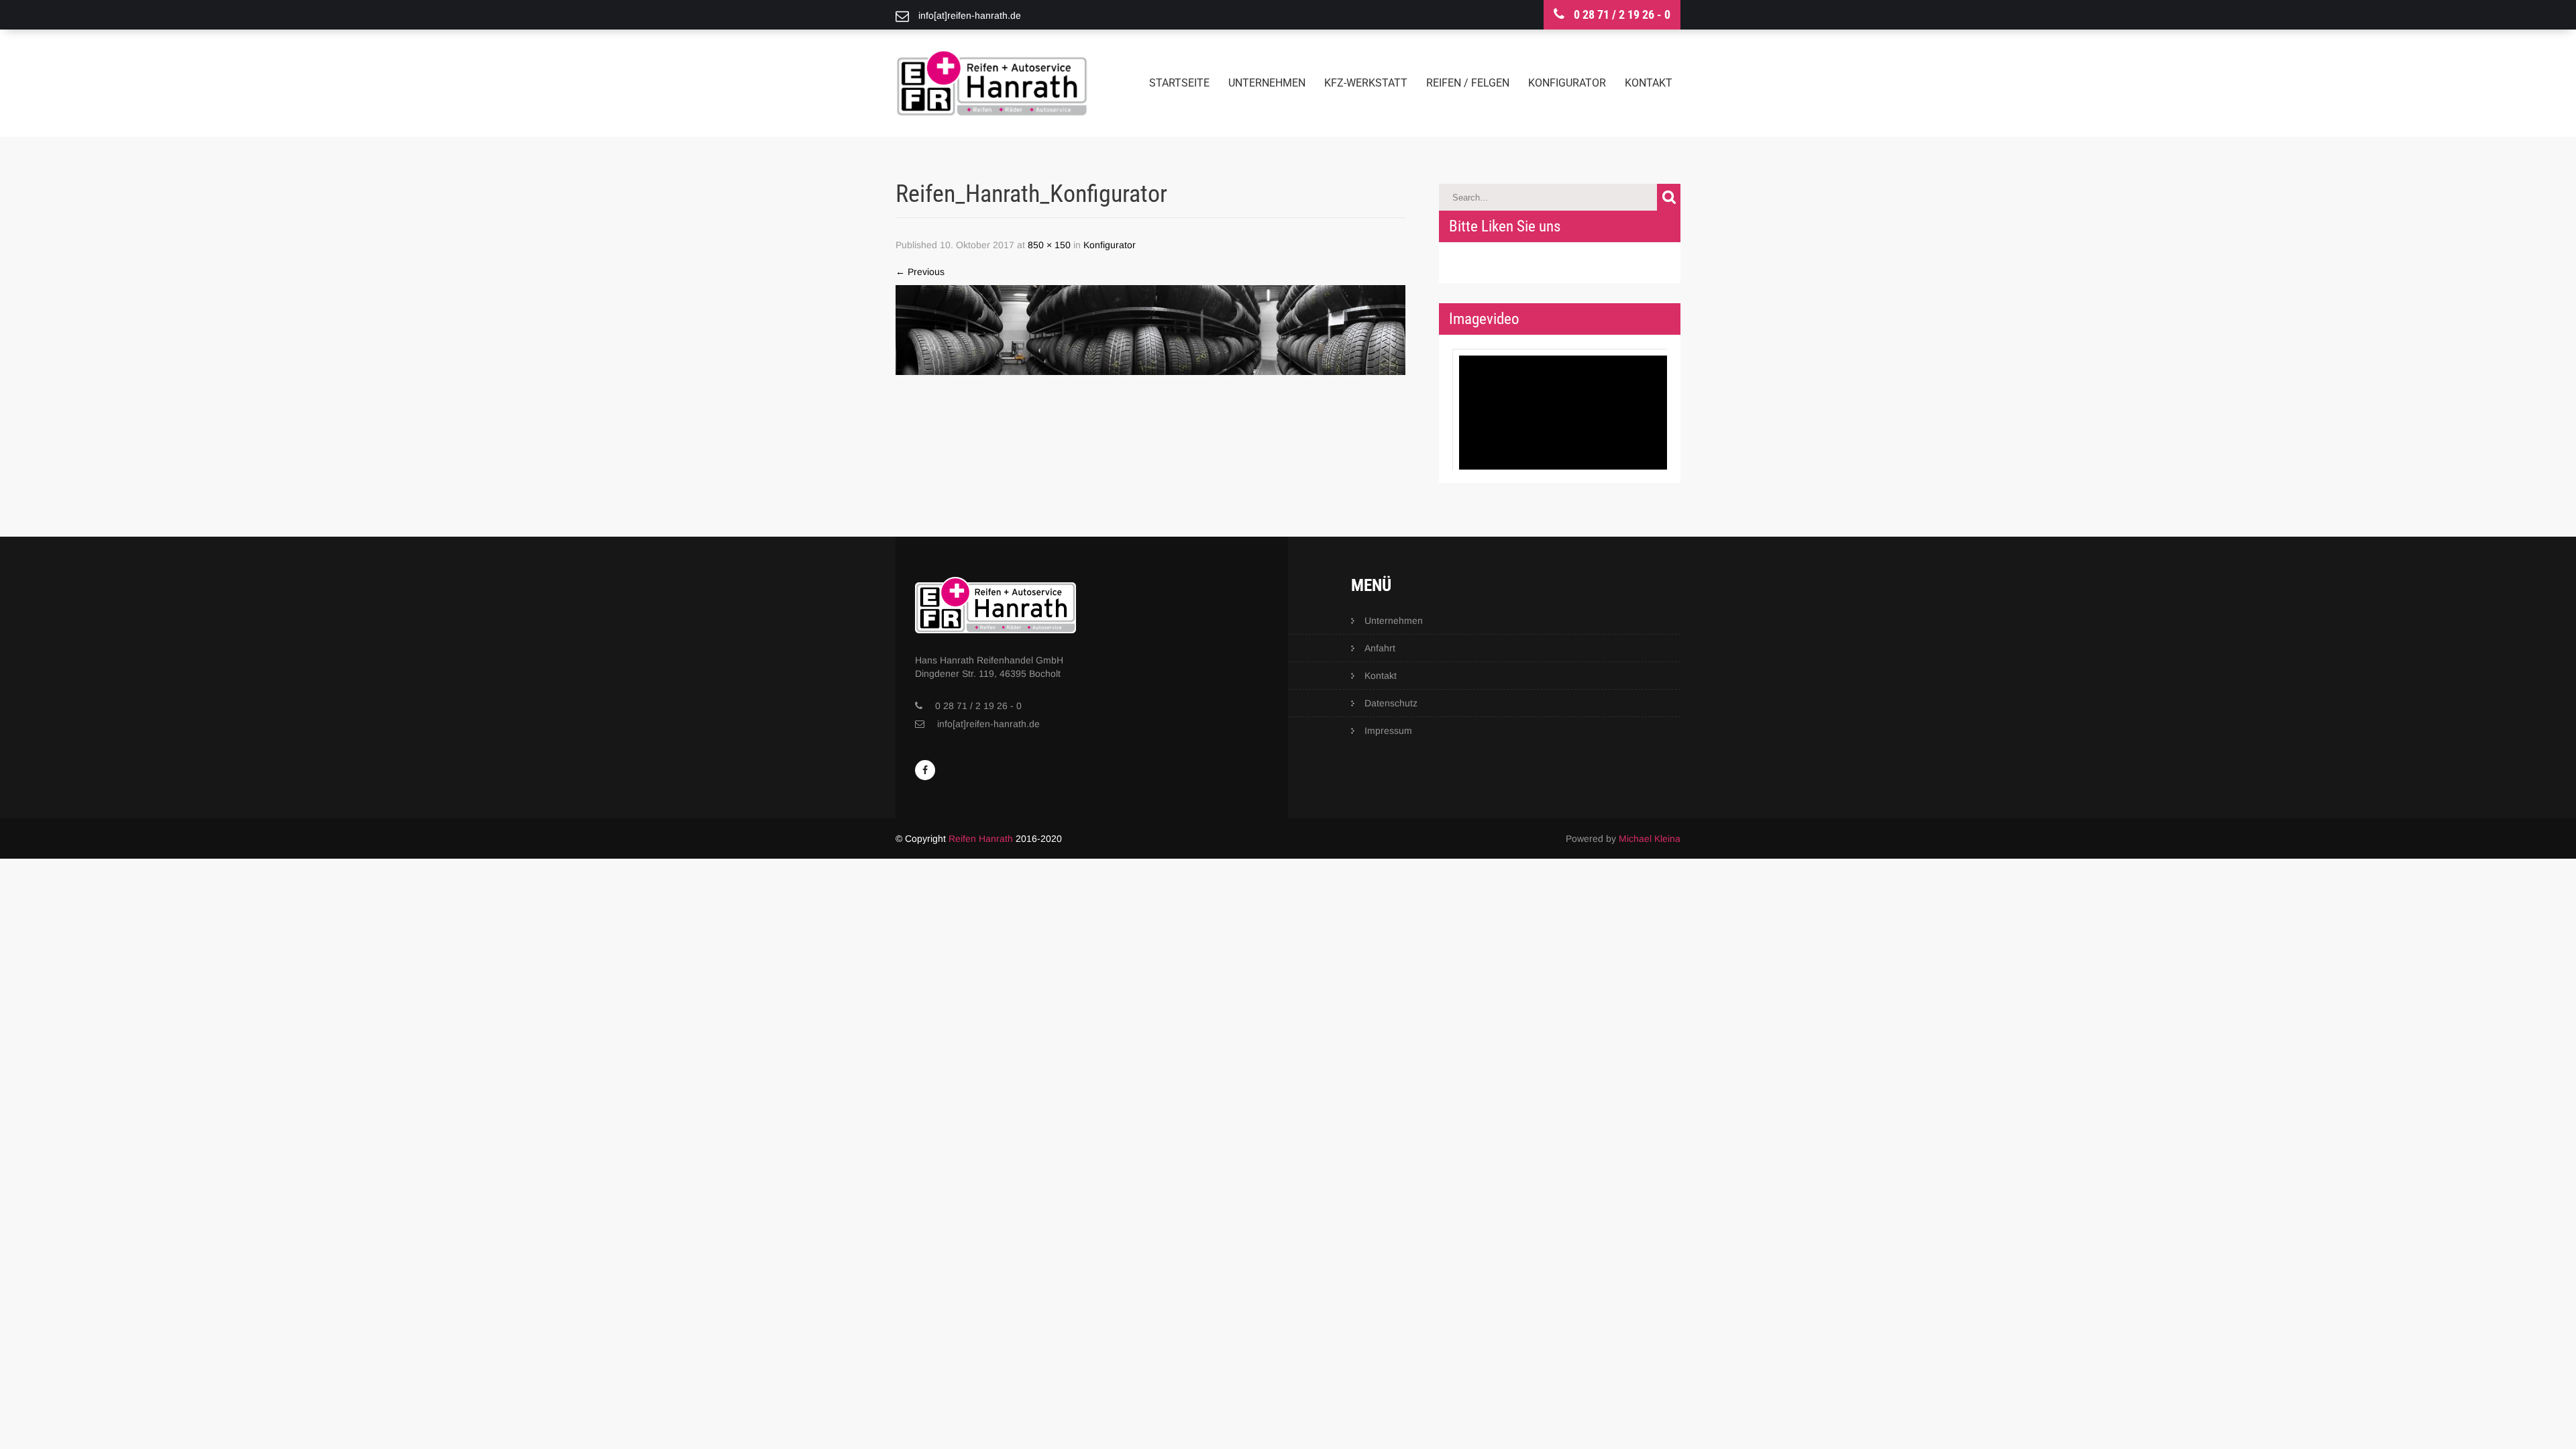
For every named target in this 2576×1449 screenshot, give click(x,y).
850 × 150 (1049, 245)
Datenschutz (1391, 703)
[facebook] (925, 770)
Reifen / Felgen (1468, 83)
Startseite (1179, 83)
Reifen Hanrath (981, 839)
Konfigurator (1567, 83)
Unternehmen (1267, 83)
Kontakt (1649, 83)
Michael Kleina (1650, 839)
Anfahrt (1380, 648)
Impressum (1388, 731)
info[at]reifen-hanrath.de (988, 724)
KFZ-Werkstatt (1366, 83)
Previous (920, 272)
